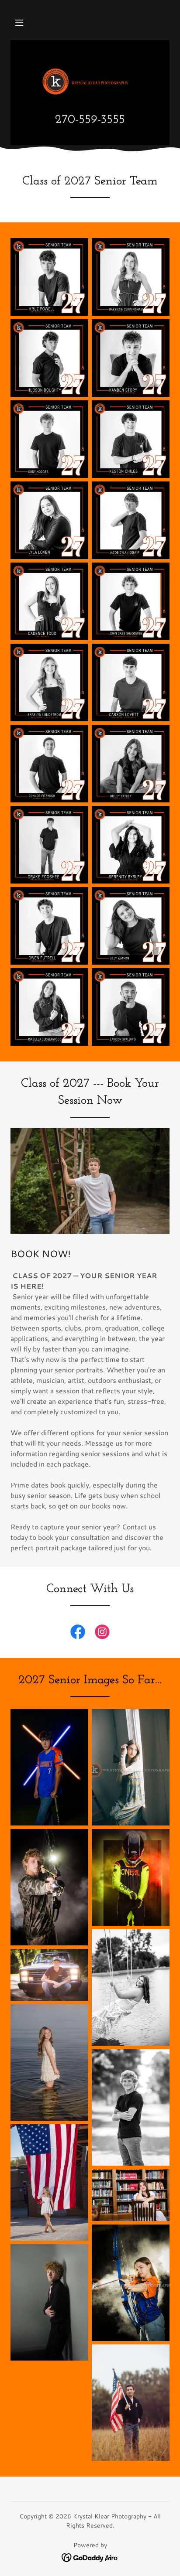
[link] (90, 82)
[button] (19, 23)
